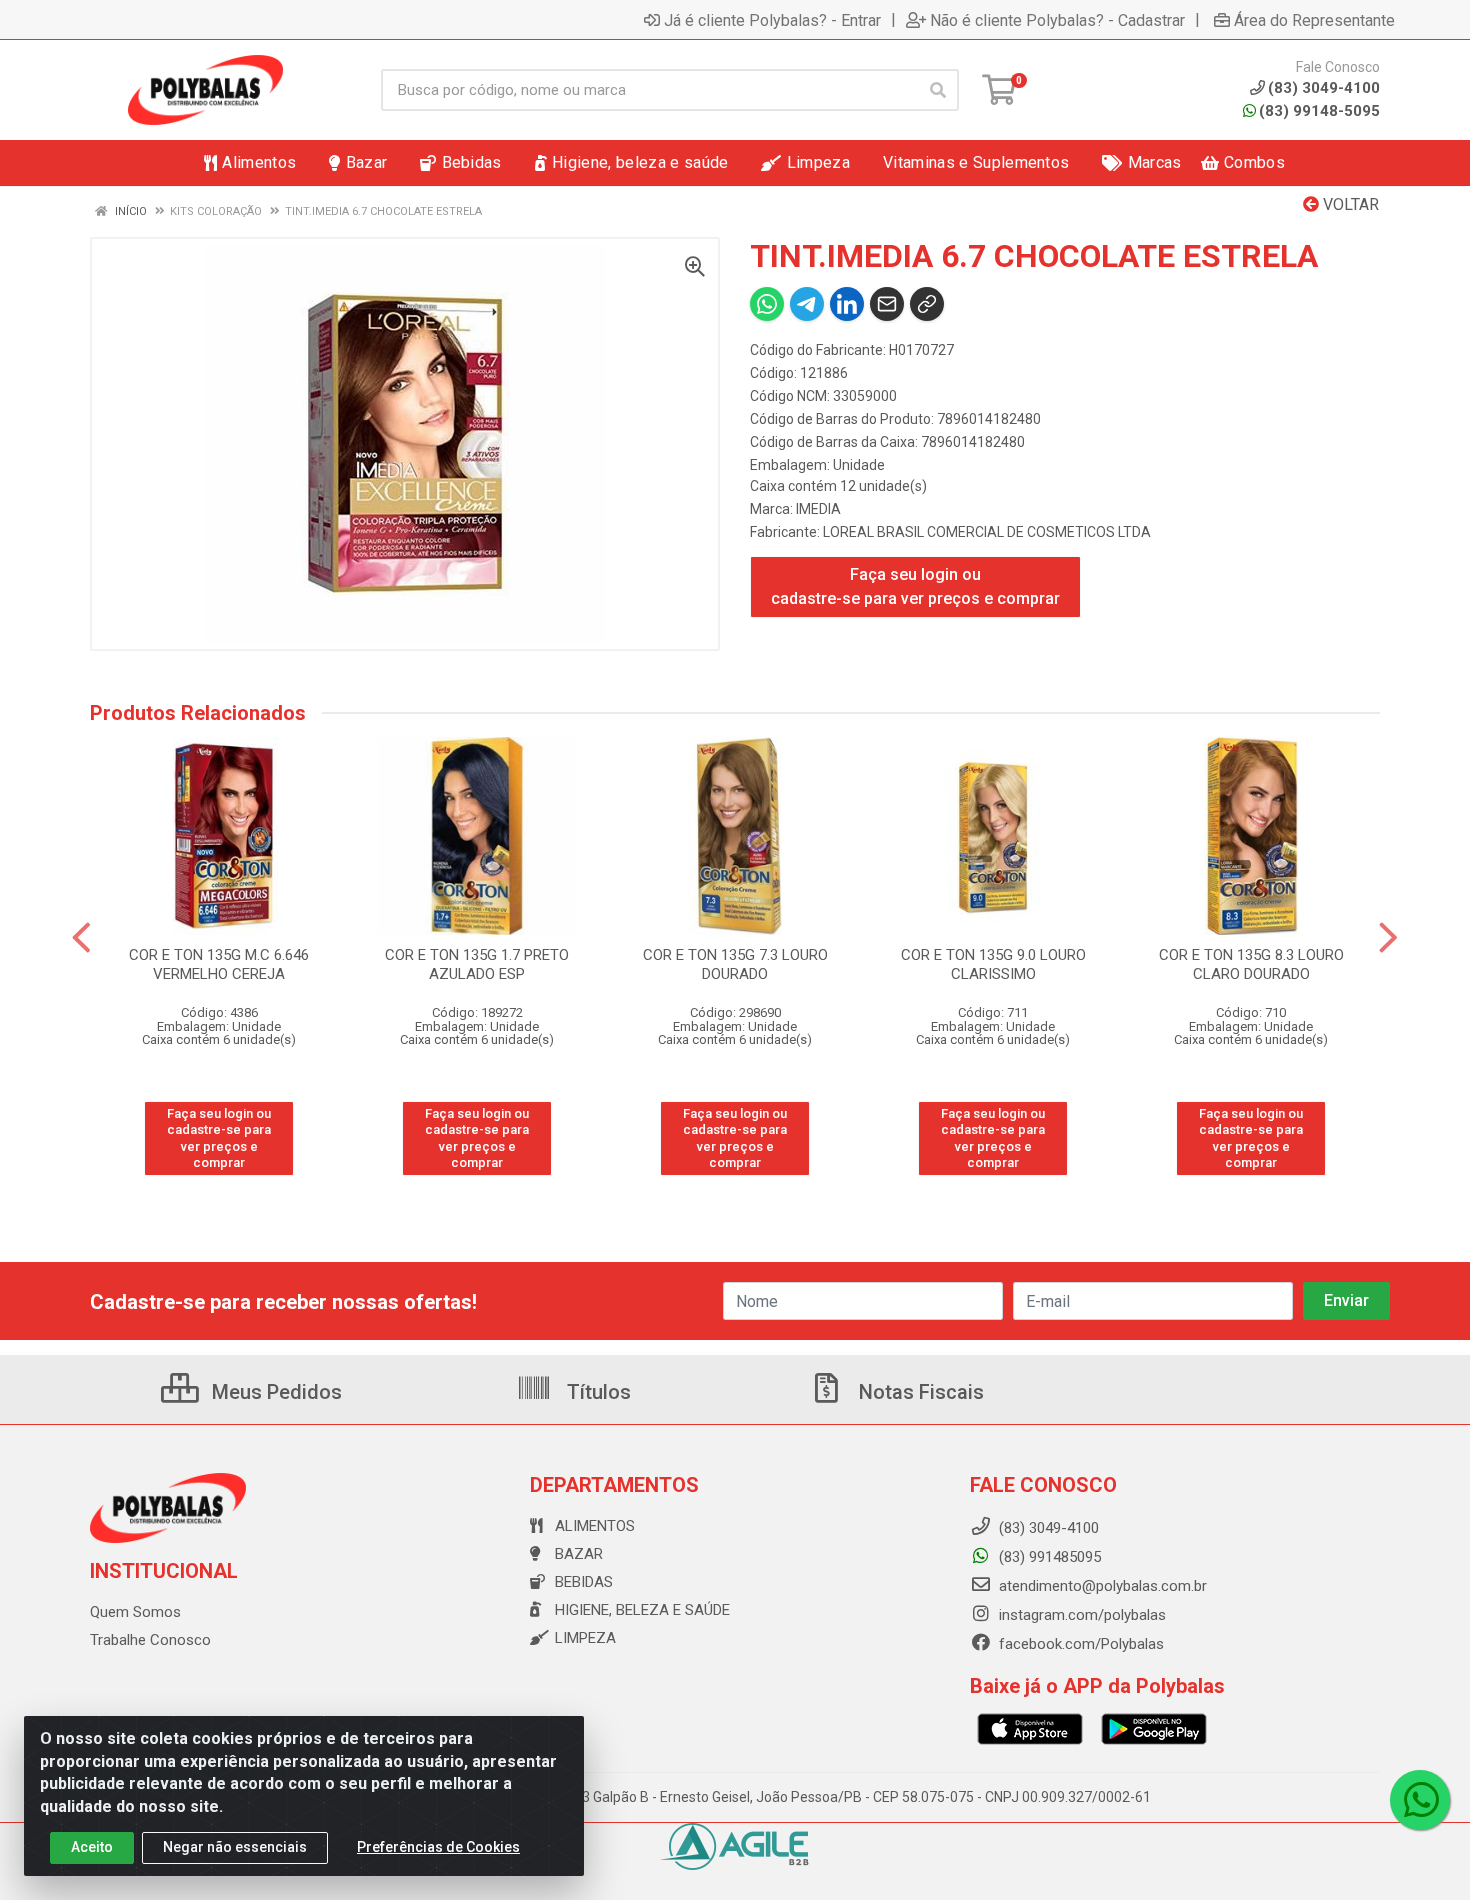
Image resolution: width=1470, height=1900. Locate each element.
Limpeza (585, 1638)
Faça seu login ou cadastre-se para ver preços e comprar (915, 586)
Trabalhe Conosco (150, 1640)
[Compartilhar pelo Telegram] (807, 304)
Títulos (596, 1392)
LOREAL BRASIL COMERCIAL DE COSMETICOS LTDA (987, 532)
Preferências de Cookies (438, 1847)
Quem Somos (135, 1612)
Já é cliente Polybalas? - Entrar (772, 20)
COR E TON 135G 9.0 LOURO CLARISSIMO (993, 964)
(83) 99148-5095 (1319, 111)
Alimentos (595, 1526)
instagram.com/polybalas (1080, 1615)
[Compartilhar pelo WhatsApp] (767, 304)
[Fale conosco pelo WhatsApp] (1420, 1800)
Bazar (579, 1554)
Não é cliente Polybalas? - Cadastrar (1057, 20)
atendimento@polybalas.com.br (1101, 1586)
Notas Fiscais (919, 1392)
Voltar (1349, 204)
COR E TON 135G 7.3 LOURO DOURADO (735, 964)
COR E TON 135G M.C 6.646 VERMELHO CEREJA (219, 964)
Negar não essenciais (235, 1847)
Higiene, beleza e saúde (642, 1610)
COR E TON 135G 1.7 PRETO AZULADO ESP (477, 964)
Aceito (92, 1847)
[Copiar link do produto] (927, 304)
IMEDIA (818, 509)
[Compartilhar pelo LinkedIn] (847, 304)
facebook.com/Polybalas (1079, 1644)
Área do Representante (1314, 20)
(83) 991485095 (1048, 1557)
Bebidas (584, 1582)
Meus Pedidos (274, 1392)
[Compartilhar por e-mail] (887, 304)
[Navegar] (81, 938)
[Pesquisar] (938, 90)
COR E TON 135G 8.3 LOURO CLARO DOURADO (1251, 964)
